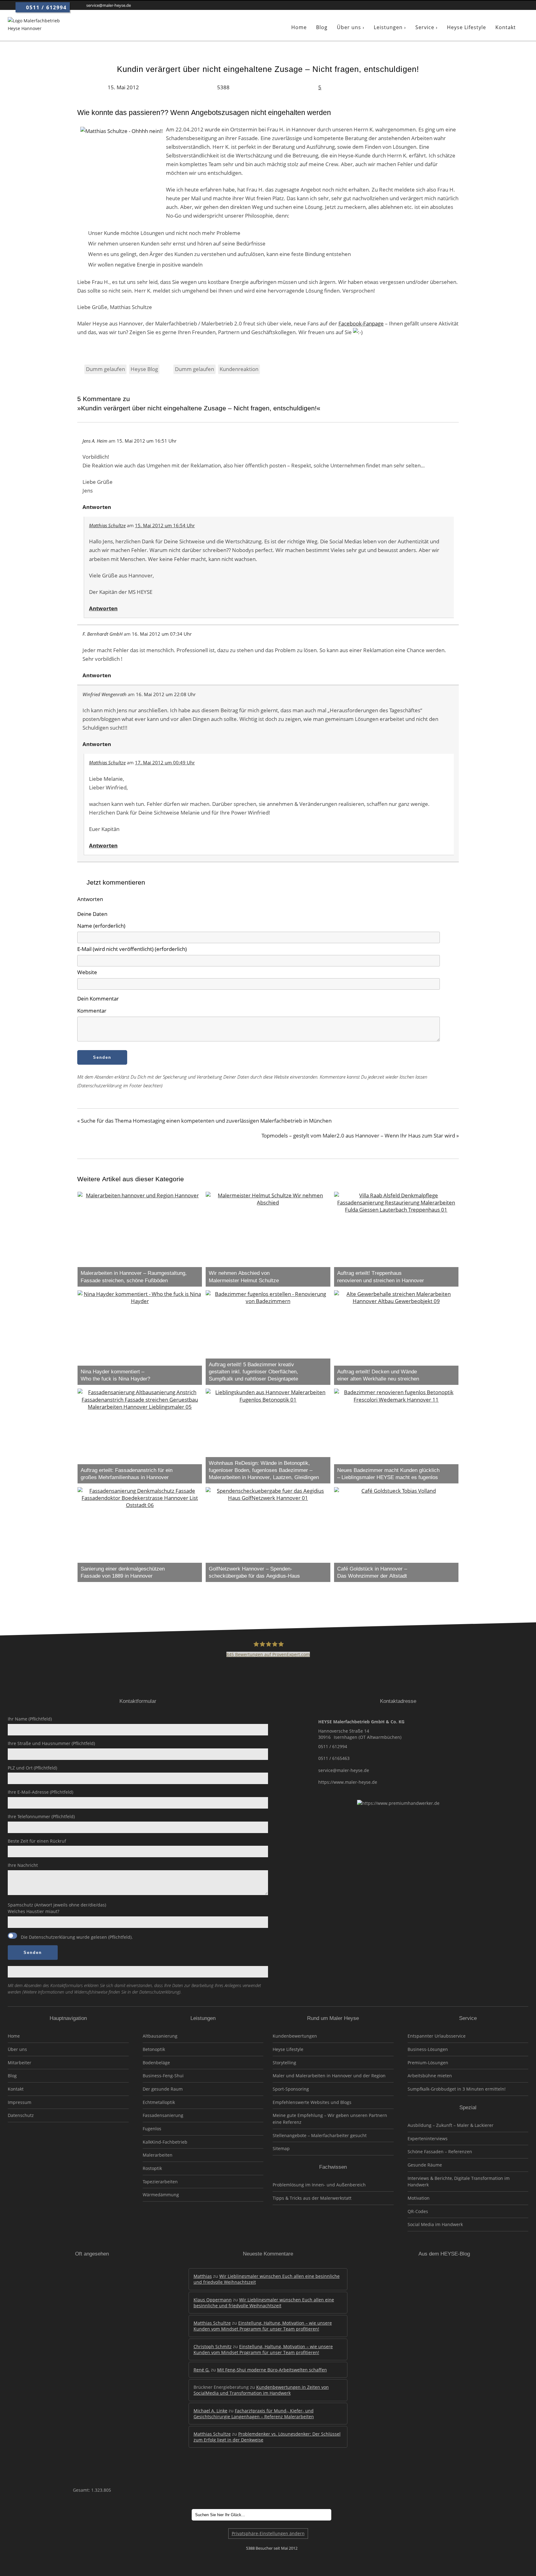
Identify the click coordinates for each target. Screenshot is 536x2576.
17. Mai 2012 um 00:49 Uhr (165, 762)
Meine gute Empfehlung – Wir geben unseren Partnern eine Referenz (330, 2119)
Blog (12, 2076)
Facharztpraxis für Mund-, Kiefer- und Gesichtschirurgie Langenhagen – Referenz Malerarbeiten (254, 2414)
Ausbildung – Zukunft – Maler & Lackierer (451, 2125)
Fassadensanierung (163, 2115)
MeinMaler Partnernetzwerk (68, 2149)
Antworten (97, 507)
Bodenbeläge (156, 2063)
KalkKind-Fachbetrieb (165, 2142)
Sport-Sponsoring (291, 2089)
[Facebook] (477, 5)
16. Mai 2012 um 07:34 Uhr (162, 634)
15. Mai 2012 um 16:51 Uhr (147, 441)
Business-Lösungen (428, 2049)
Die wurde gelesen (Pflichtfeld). (76, 1937)
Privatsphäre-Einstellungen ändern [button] (268, 2533)
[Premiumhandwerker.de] (525, 5)
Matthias (203, 2276)
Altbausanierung (160, 2036)
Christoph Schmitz (213, 2346)
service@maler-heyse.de (344, 1770)
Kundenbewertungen (295, 2036)
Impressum (20, 2102)
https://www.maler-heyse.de (348, 1782)
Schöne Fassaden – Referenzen (440, 2152)
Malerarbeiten (158, 2155)
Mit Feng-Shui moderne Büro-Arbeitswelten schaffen (272, 2370)
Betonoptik (154, 2049)
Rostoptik (152, 2168)
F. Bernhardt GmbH (103, 634)
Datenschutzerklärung (52, 1937)
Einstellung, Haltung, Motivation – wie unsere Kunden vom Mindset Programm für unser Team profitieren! (263, 2326)
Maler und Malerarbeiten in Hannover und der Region (329, 2076)
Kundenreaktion (239, 369)
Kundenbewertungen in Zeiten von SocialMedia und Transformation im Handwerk (261, 2390)
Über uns (17, 2049)
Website (87, 972)
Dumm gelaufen (105, 369)
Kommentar (92, 1011)
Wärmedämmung (161, 2195)
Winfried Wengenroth (105, 694)
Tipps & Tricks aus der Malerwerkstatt (312, 2198)
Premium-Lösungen (428, 2063)
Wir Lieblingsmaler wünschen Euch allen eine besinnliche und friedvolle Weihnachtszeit (264, 2303)
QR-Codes (418, 2211)
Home (14, 2036)
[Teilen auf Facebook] (413, 87)
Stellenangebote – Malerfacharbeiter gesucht (320, 2135)
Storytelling (284, 2063)
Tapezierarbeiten (160, 2182)
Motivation (419, 2198)
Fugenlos (152, 2129)
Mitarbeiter (20, 2063)
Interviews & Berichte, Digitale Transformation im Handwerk (459, 2182)
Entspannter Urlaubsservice (437, 2036)
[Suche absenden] (340, 2515)
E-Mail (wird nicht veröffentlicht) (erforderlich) (132, 949)
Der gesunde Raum (163, 2089)
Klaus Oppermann (213, 2300)
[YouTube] (514, 5)
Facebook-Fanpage (361, 323)
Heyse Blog (144, 369)
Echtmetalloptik (159, 2102)
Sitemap (281, 2148)
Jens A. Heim (95, 441)
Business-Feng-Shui (163, 2076)
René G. (202, 2370)
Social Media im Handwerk (435, 2224)
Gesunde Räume (425, 2165)
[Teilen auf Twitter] (402, 87)
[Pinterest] (505, 5)
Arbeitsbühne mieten (430, 2076)
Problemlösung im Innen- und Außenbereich (319, 2185)
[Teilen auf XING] (423, 87)
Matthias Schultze (107, 525)
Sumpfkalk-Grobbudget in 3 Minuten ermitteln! (457, 2089)
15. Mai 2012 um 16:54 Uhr (165, 525)
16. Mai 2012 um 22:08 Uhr (166, 694)
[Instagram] (496, 5)
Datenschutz (21, 2115)
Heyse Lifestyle (288, 2049)
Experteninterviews (428, 2139)
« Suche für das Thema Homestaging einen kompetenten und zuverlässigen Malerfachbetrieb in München (204, 1121)
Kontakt (16, 2089)
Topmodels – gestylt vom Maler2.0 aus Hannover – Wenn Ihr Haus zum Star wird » (360, 1136)
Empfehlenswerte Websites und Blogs (312, 2102)
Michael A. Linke (210, 2411)
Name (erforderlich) (101, 926)
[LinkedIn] (487, 5)
